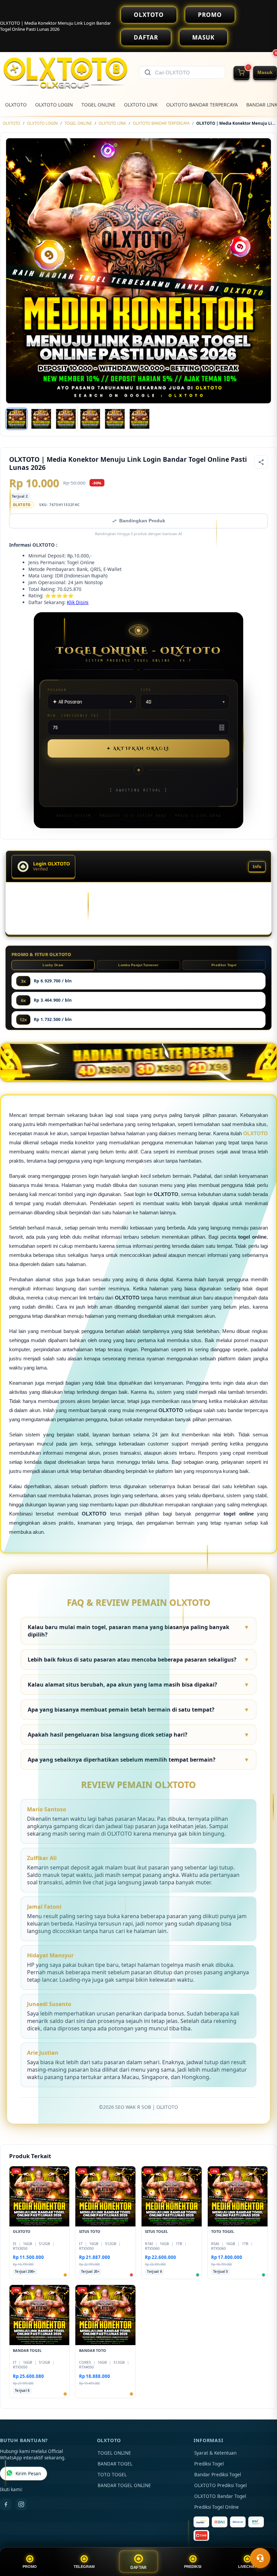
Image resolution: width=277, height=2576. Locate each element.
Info (257, 867)
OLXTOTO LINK (141, 105)
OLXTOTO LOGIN (54, 105)
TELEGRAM (84, 2567)
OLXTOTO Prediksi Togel (220, 2485)
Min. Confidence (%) (73, 715)
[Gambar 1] (17, 419)
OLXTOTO (149, 15)
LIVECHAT (247, 2567)
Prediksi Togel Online (217, 2507)
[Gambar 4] (90, 419)
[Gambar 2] (41, 419)
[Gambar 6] (140, 419)
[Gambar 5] (115, 419)
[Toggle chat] (260, 2558)
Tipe (146, 690)
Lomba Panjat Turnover (138, 965)
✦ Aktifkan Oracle (138, 748)
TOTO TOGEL (112, 2475)
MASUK (203, 37)
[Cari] (148, 72)
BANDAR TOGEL (115, 2464)
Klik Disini (78, 602)
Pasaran (57, 690)
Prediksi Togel (224, 965)
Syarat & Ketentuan (215, 2453)
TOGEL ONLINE (98, 105)
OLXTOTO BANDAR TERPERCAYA (202, 105)
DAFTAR (146, 37)
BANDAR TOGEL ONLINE (124, 2485)
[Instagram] (21, 2504)
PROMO (210, 15)
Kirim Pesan (28, 2474)
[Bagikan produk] (261, 462)
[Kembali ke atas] (262, 2542)
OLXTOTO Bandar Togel (220, 2496)
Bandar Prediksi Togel (218, 2475)
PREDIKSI (193, 2567)
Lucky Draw (53, 965)
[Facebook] (6, 2504)
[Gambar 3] (66, 419)
